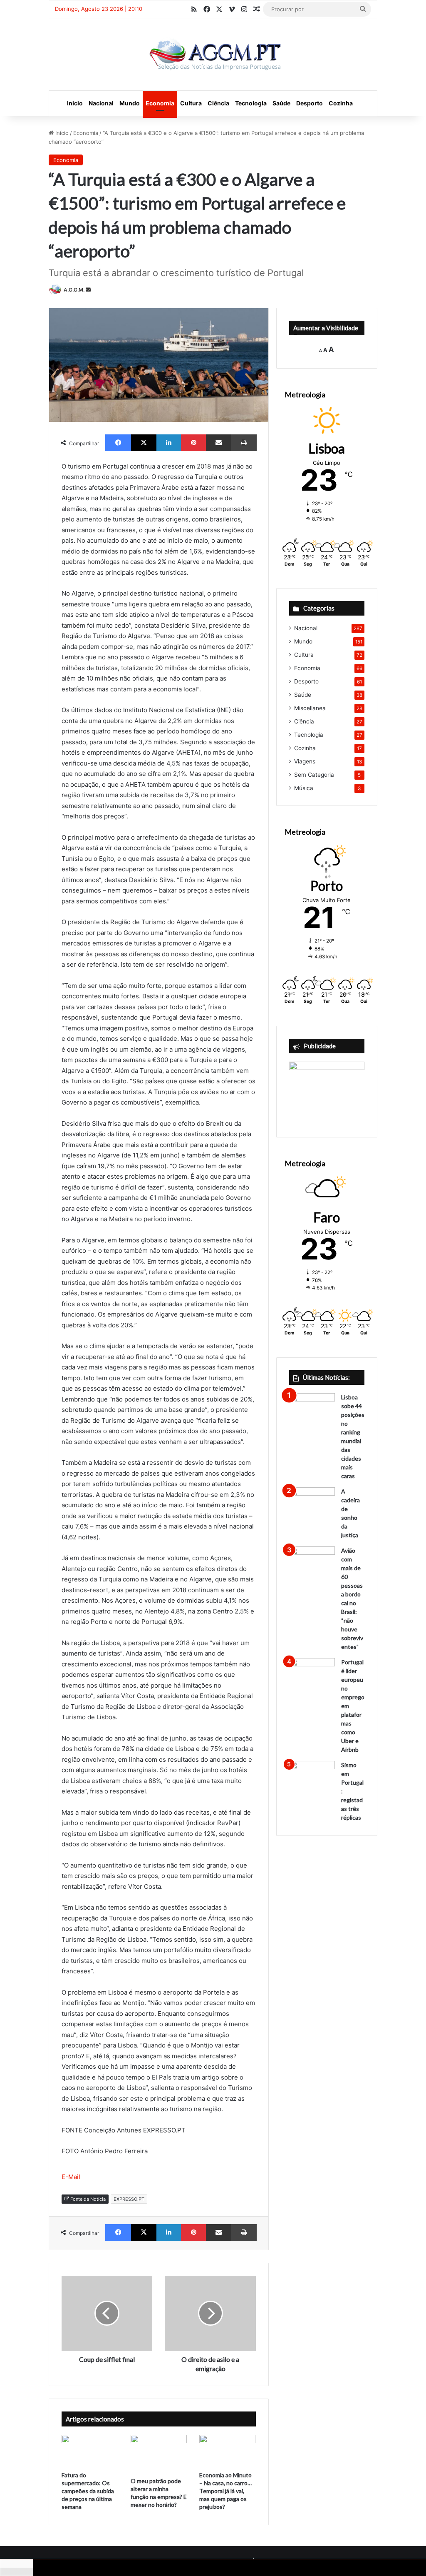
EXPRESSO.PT (129, 2199)
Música (304, 788)
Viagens (305, 761)
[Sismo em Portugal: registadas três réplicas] (312, 1777)
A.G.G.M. (74, 290)
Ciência (218, 103)
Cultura (191, 103)
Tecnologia (251, 103)
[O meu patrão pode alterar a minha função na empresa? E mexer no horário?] (159, 2454)
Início (61, 133)
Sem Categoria (314, 775)
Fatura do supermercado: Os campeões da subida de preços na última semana (88, 2491)
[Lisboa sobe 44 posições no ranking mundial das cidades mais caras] (312, 1409)
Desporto (310, 103)
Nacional (101, 103)
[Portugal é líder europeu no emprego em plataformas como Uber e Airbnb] (312, 1674)
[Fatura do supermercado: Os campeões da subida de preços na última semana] (90, 2451)
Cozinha (341, 103)
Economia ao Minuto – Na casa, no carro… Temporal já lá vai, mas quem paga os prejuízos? (225, 2491)
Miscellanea (310, 708)
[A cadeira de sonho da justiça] (312, 1503)
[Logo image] (213, 54)
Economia (160, 103)
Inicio (75, 103)
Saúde (281, 103)
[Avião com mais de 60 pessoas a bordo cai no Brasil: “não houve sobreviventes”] (312, 1562)
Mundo (130, 103)
